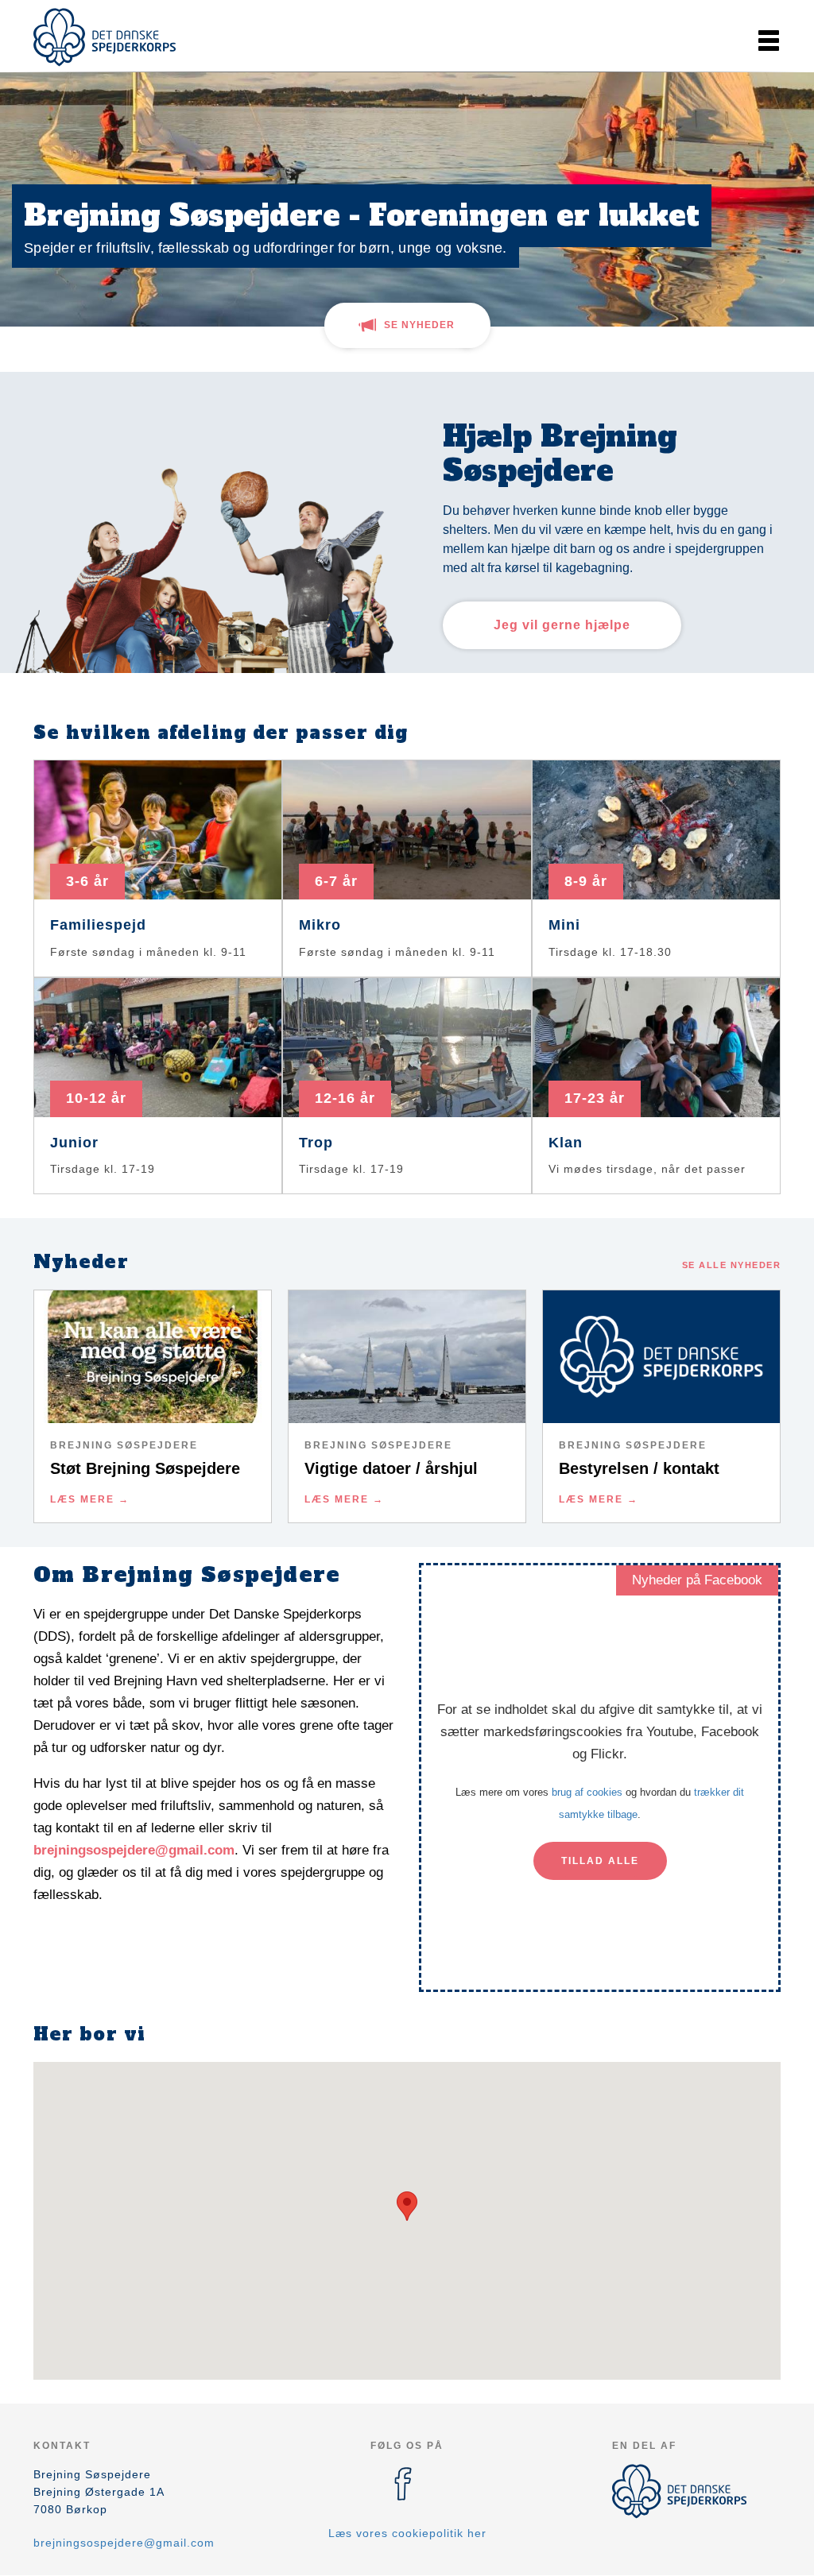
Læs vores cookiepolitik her (407, 2533)
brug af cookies (587, 1792)
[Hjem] (105, 37)
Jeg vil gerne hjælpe (562, 625)
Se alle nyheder (732, 1265)
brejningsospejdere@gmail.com (134, 1850)
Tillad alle (600, 1861)
